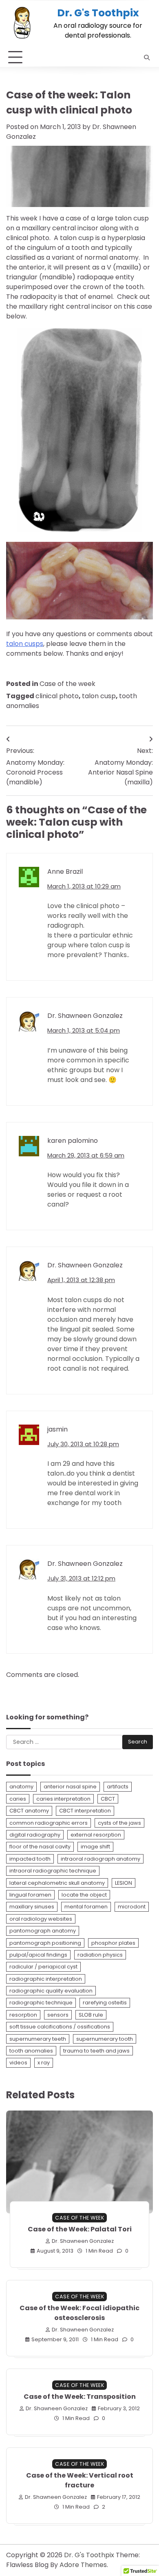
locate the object (84, 1895)
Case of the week (67, 684)
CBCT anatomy (29, 1811)
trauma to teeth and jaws (96, 2051)
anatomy (21, 1787)
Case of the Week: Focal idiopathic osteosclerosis (79, 2313)
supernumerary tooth (105, 2039)
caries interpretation (63, 1799)
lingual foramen (30, 1895)
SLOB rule (91, 2015)
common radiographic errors (49, 1823)
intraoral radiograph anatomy (100, 1859)
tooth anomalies (31, 2051)
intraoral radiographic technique (53, 1871)
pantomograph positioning (45, 1943)
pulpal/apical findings (38, 1955)
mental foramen (86, 1907)
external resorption (96, 1835)
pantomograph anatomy (43, 1931)
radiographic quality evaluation (51, 1991)
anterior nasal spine (70, 1787)
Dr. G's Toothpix (98, 13)
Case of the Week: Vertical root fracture (80, 2480)
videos (18, 2063)
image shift (95, 1847)
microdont (132, 1907)
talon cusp (99, 696)
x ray (44, 2063)
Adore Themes (83, 2565)
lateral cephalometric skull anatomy (57, 1883)
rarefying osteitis (105, 2003)
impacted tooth (30, 1859)
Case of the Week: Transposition (80, 2397)
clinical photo (57, 696)
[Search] (147, 58)
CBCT (108, 1799)
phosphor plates (113, 1943)
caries (18, 1799)
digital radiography (35, 1835)
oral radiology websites (41, 1919)
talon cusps (25, 644)
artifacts (118, 1787)
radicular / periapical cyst (43, 1967)
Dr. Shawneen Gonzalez (83, 2241)
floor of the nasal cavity (40, 1847)
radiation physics (100, 1955)
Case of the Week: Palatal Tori (80, 2229)
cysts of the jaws (119, 1823)
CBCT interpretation (85, 1811)
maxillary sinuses (32, 1907)
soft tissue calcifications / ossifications (60, 2027)
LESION (124, 1883)
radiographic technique (41, 2003)
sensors (58, 2015)
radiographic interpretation (46, 1979)
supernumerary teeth (38, 2039)
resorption (23, 2015)
